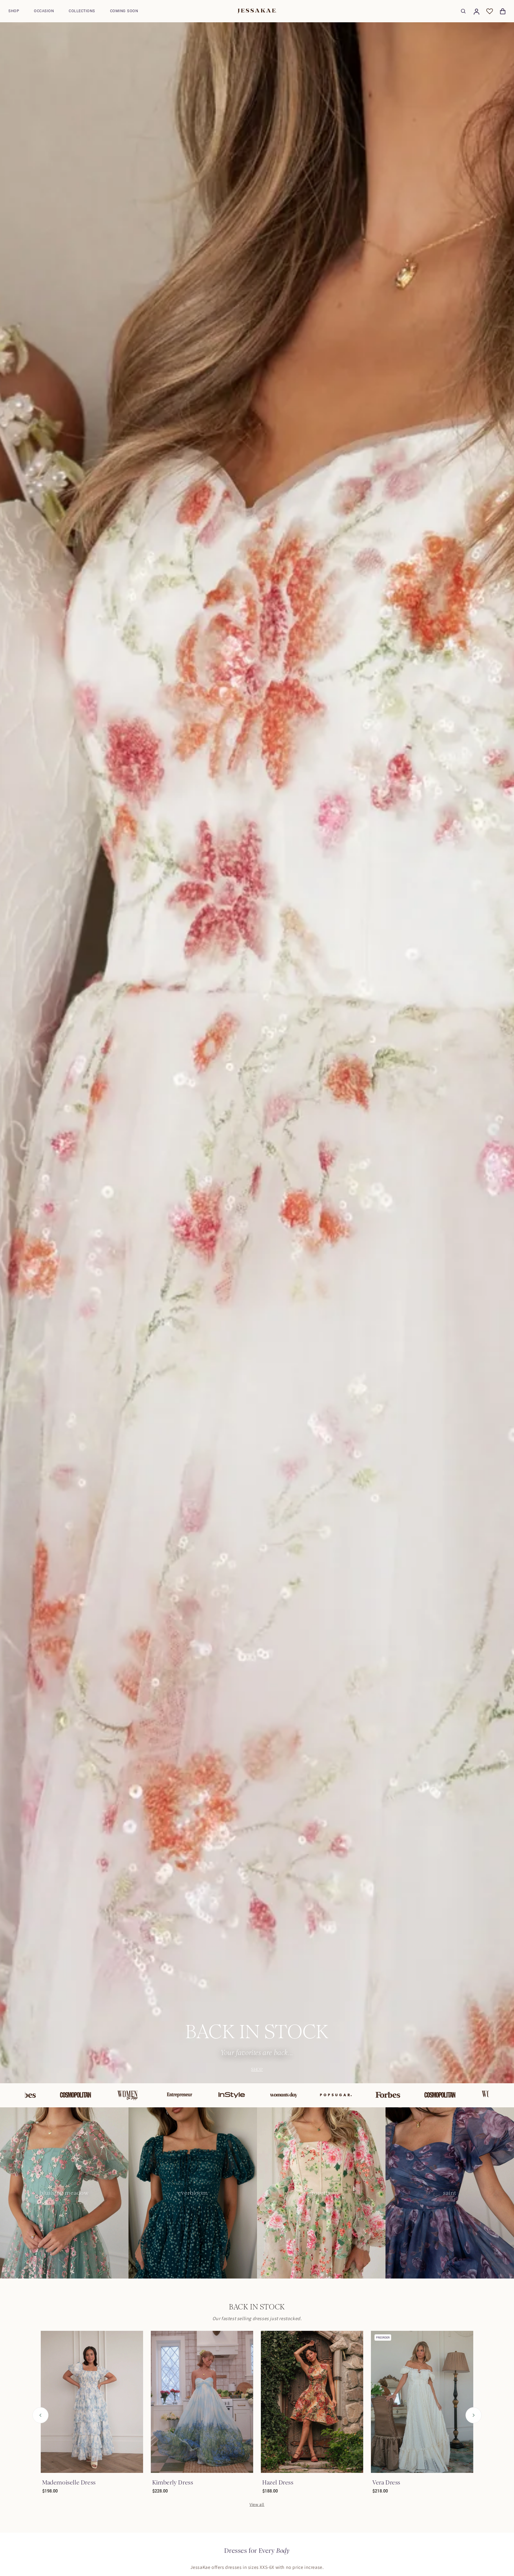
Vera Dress (386, 2483)
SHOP (257, 2069)
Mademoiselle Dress (69, 2483)
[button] (14, 11)
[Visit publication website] (51, 2095)
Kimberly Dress (173, 2483)
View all (257, 2504)
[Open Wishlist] (490, 11)
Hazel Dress (278, 2483)
